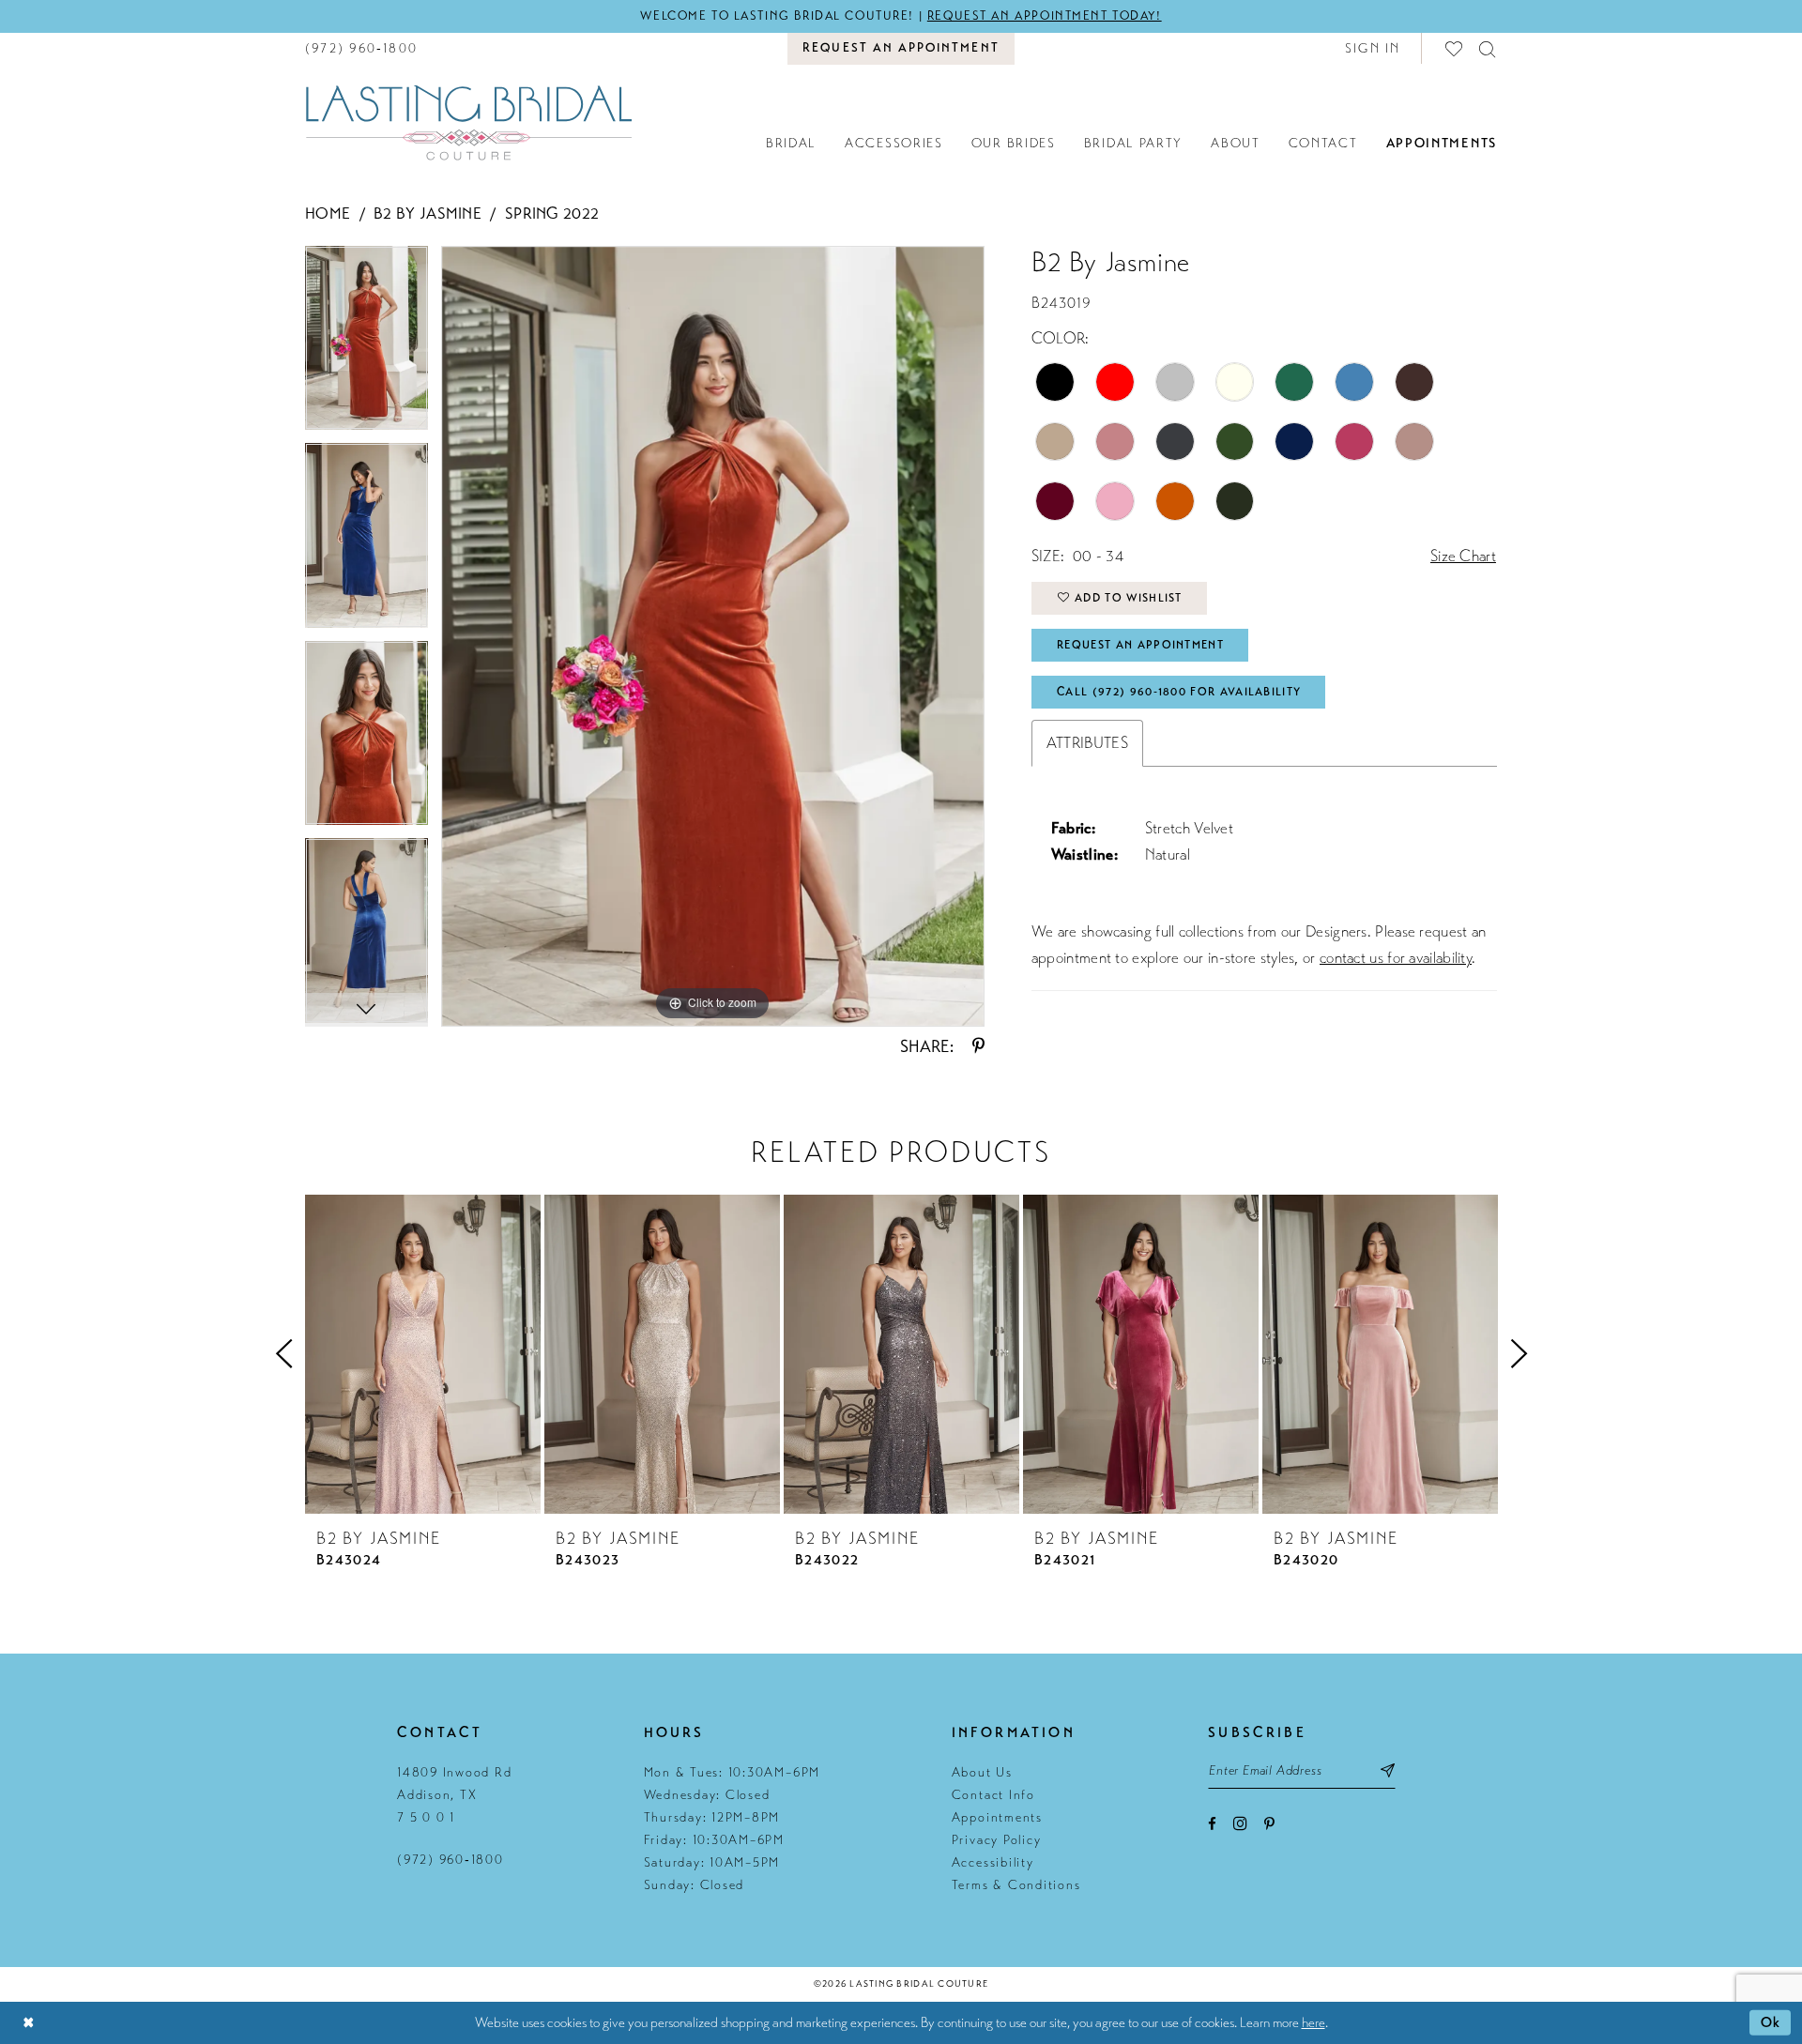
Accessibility (993, 1862)
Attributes (1087, 743)
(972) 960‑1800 (450, 1860)
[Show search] (1488, 48)
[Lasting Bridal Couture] (468, 122)
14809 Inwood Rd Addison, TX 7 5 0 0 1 (454, 1795)
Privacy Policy (997, 1840)
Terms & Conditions (1016, 1885)
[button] (1373, 48)
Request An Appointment (1140, 645)
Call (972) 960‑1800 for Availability (1179, 692)
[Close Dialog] (28, 2023)
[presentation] (423, 1354)
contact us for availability (1396, 958)
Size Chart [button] (1463, 556)
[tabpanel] (367, 345)
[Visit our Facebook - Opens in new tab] (1212, 1824)
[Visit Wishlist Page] (1455, 48)
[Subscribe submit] (1388, 1770)
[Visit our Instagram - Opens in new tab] (1240, 1823)
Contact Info (993, 1795)
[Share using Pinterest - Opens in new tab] (978, 1046)
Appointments (997, 1817)
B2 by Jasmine (428, 214)
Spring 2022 (552, 214)
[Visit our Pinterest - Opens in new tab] (1269, 1824)
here (1313, 2022)
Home (328, 214)
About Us (982, 1772)
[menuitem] (361, 48)
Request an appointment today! (1045, 16)
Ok (1771, 2022)
